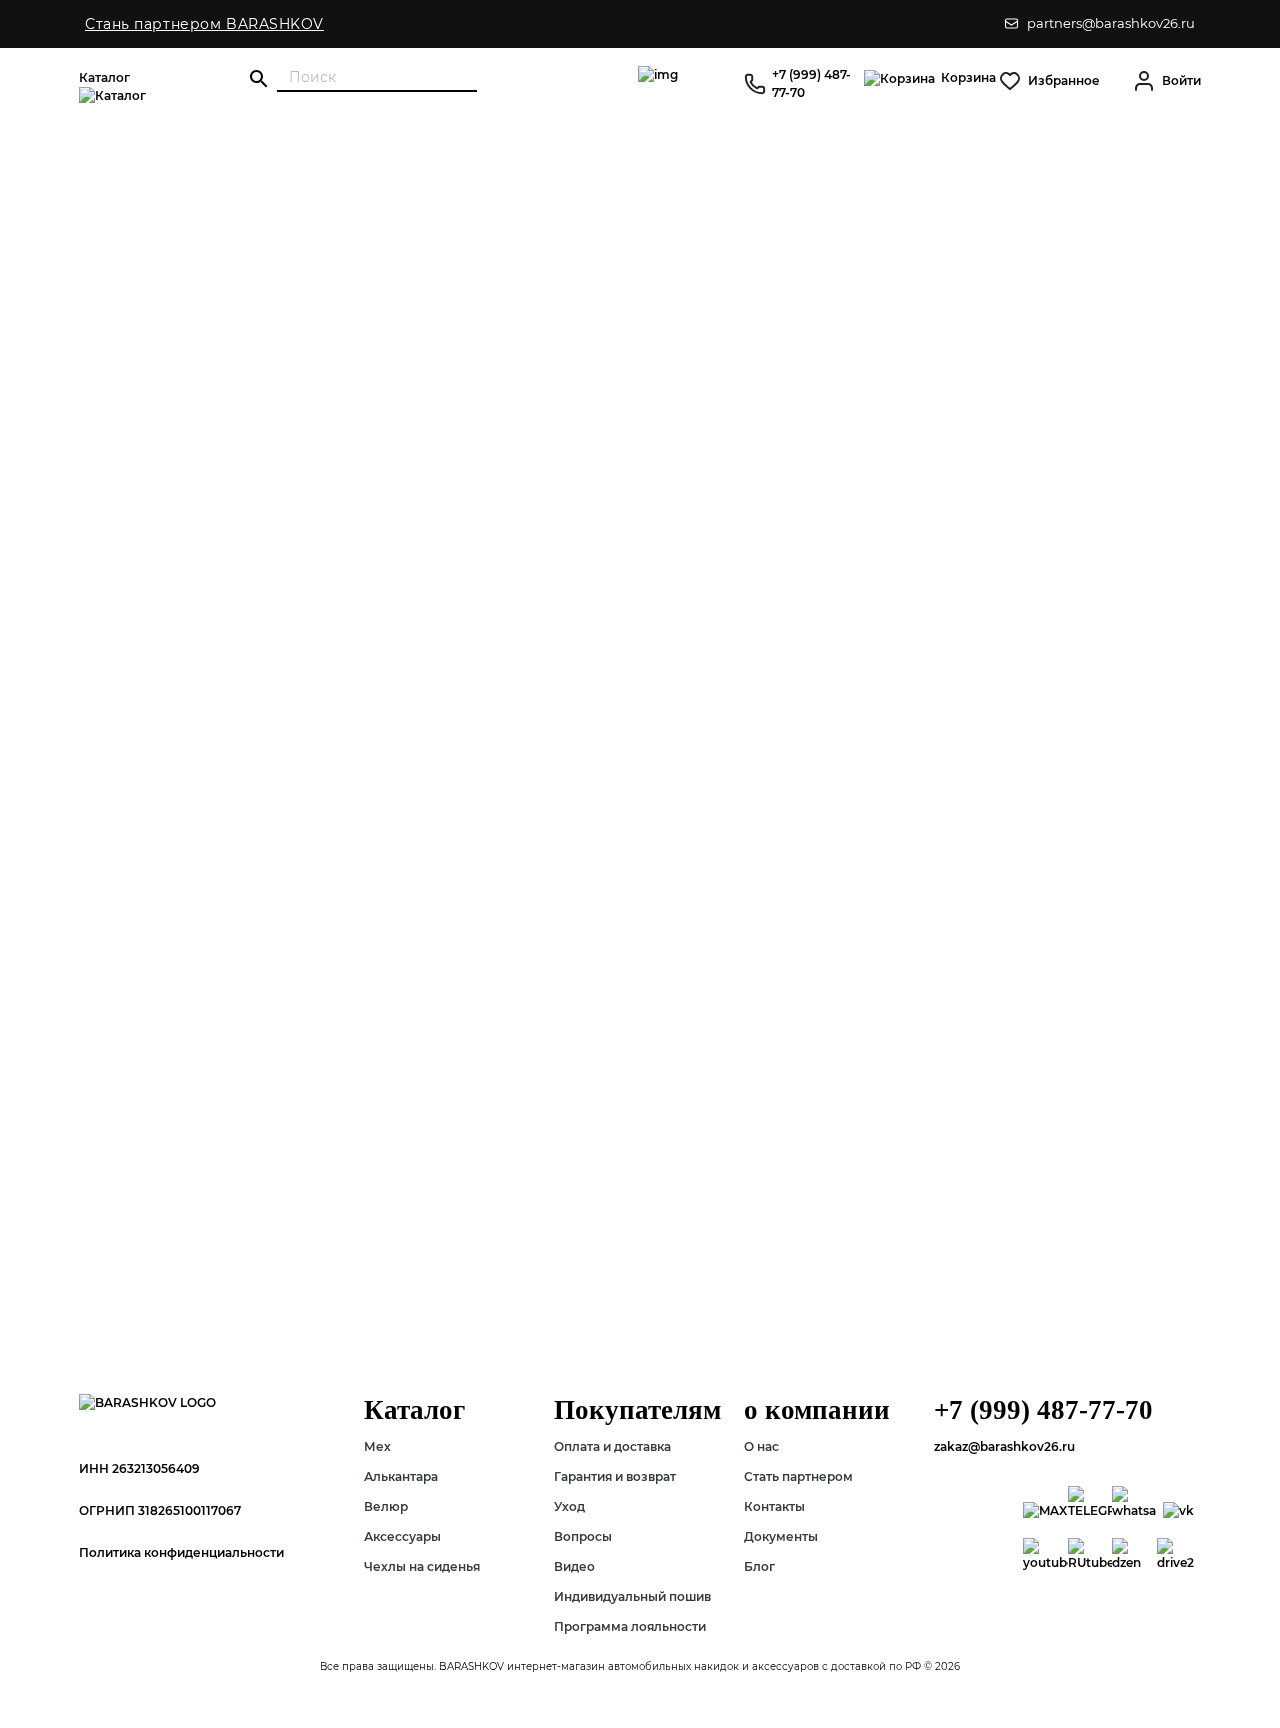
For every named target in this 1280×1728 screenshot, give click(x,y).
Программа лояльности (630, 1626)
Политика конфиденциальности (181, 1552)
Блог (759, 1566)
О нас (761, 1446)
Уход (569, 1506)
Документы (781, 1536)
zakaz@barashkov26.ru (1004, 1446)
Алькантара (401, 1476)
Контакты (774, 1506)
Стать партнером (798, 1476)
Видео (574, 1566)
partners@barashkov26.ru (1111, 23)
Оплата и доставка (612, 1446)
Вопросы (583, 1536)
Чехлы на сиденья (422, 1566)
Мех (377, 1446)
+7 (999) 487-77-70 (811, 83)
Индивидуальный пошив (632, 1596)
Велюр (386, 1506)
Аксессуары (402, 1536)
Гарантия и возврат (615, 1476)
